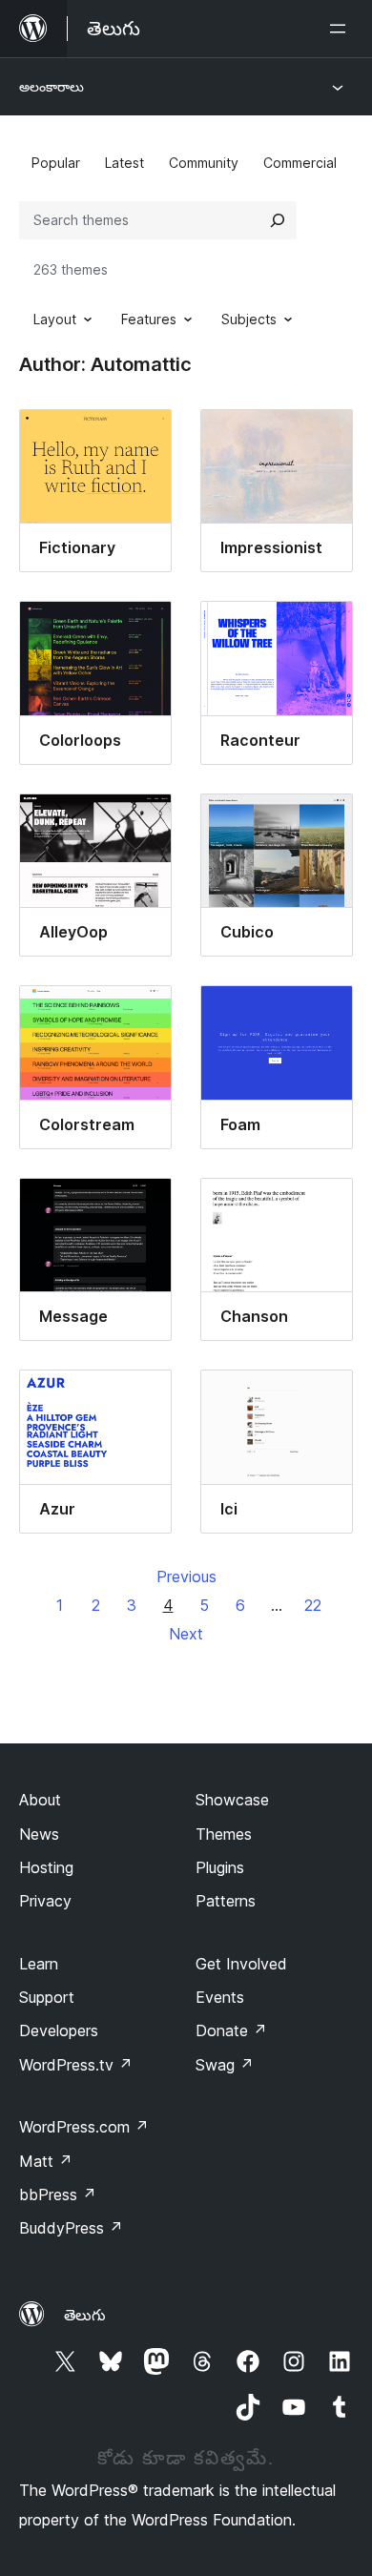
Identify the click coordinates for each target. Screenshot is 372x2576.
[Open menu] (341, 29)
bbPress (58, 2195)
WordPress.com (84, 2127)
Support (47, 1997)
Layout (55, 319)
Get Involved (241, 1964)
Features (149, 319)
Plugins (220, 1867)
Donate (231, 2030)
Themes (224, 1834)
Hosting (46, 1867)
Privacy (45, 1901)
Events (220, 1997)
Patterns (226, 1901)
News (39, 1834)
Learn (39, 1964)
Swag (225, 2065)
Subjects (249, 319)
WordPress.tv (76, 2065)
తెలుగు (85, 2315)
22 (313, 1605)
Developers (59, 2030)
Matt (46, 2161)
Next (186, 1634)
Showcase (232, 1800)
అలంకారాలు (52, 86)
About (40, 1800)
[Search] (278, 220)
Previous (186, 1577)
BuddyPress (71, 2228)
